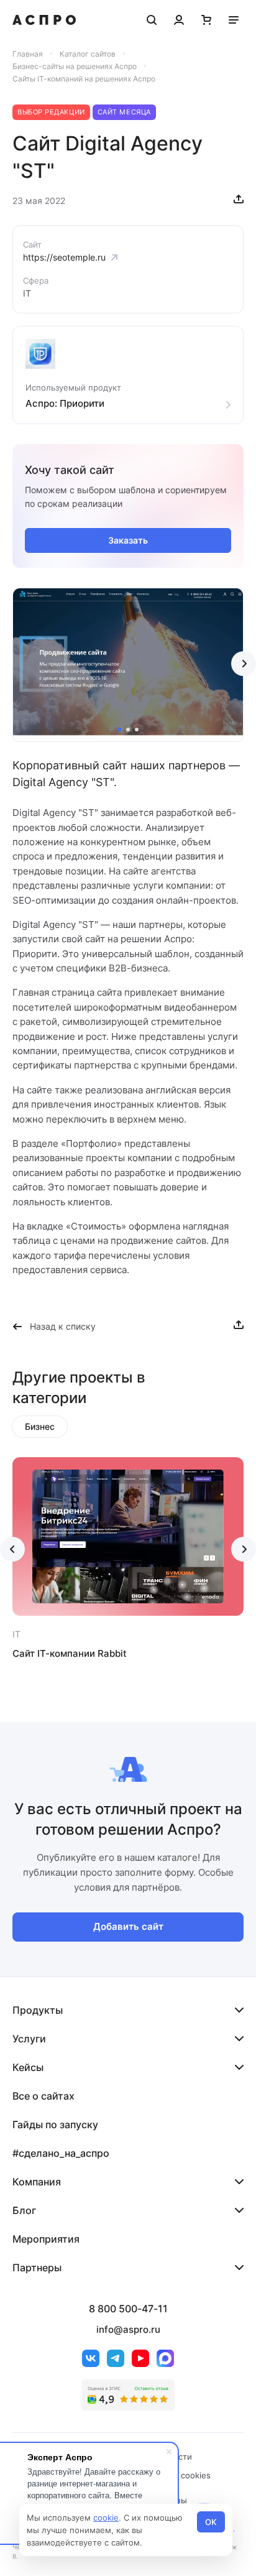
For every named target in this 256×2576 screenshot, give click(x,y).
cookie (106, 2518)
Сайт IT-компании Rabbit (70, 1653)
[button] (119, 730)
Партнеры (37, 2268)
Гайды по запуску (55, 2124)
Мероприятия (46, 2239)
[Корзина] (206, 20)
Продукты (38, 2010)
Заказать (128, 540)
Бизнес (40, 1426)
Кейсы (28, 2067)
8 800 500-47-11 (128, 2309)
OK (211, 2522)
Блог (24, 2210)
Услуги (29, 2039)
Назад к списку (63, 1326)
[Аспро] (44, 20)
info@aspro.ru (128, 2329)
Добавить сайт (128, 1926)
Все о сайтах (43, 2096)
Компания (37, 2182)
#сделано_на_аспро (61, 2153)
